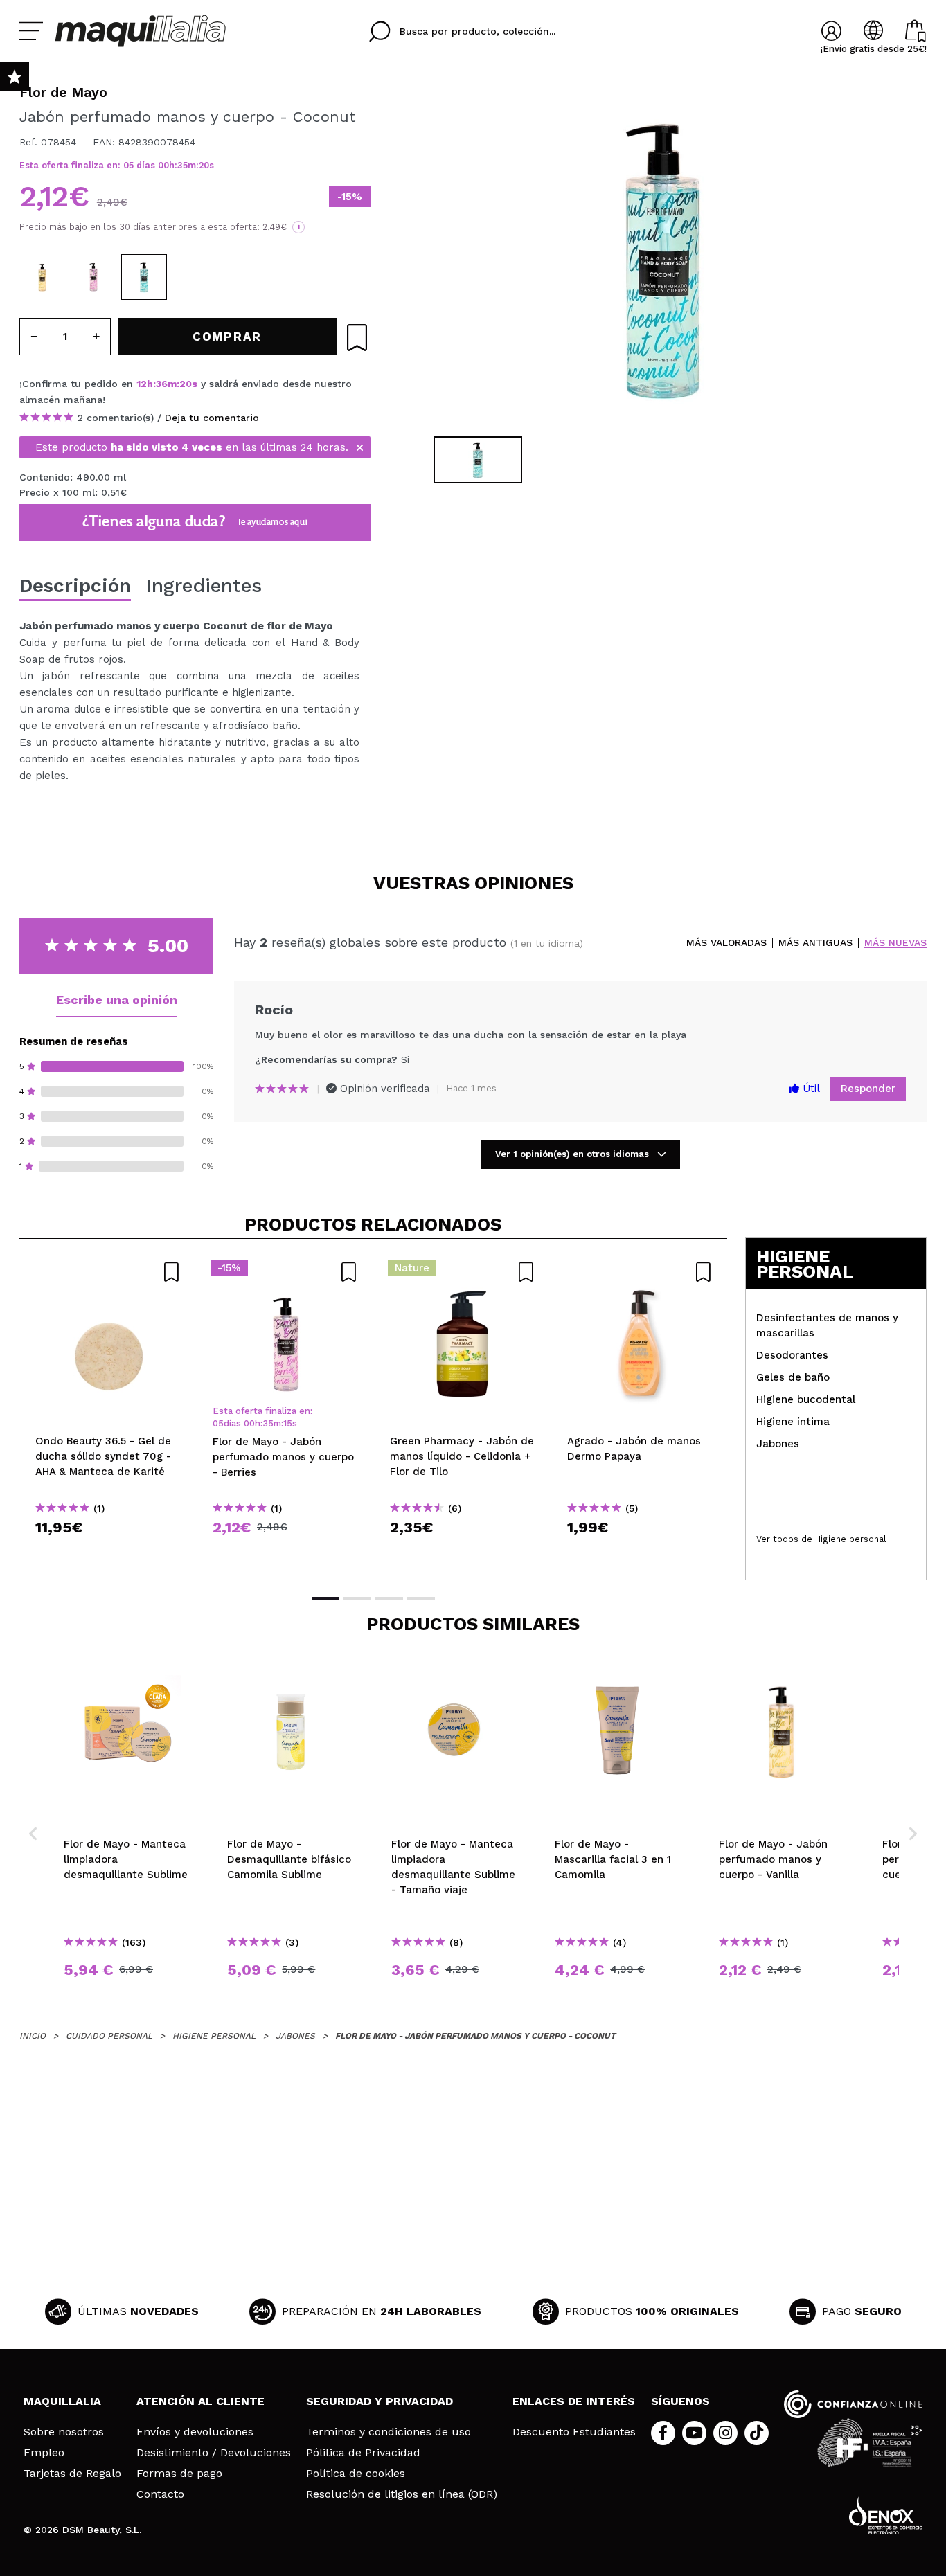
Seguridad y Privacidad (380, 2401)
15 (288, 1423)
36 (162, 384)
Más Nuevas (895, 943)
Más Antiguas (815, 943)
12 (142, 384)
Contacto (160, 2494)
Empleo (44, 2453)
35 (182, 165)
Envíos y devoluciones (195, 2432)
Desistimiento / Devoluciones (214, 2453)
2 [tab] (357, 1598)
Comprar (108, 1552)
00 (163, 165)
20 (204, 165)
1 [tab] (325, 1598)
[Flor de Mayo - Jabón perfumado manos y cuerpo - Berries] (93, 277)
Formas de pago (179, 2474)
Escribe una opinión (117, 1000)
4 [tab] (421, 1598)
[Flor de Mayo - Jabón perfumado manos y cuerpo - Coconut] (144, 277)
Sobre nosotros (64, 2432)
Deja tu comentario (212, 418)
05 (128, 165)
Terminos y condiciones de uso (389, 2432)
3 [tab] (389, 1598)
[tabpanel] (661, 256)
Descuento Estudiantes (574, 2432)
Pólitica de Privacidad (363, 2453)
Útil (810, 1089)
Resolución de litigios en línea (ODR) (402, 2494)
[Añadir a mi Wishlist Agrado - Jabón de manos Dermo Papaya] (640, 1272)
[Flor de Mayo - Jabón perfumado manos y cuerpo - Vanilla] (42, 277)
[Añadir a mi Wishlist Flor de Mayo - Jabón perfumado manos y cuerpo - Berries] (285, 1272)
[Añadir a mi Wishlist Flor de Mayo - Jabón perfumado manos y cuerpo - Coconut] (357, 338)
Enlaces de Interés (574, 2401)
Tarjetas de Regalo (72, 2474)
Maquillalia (62, 2401)
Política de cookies (356, 2474)
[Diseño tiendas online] (886, 2515)
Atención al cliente (200, 2401)
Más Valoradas (726, 943)
